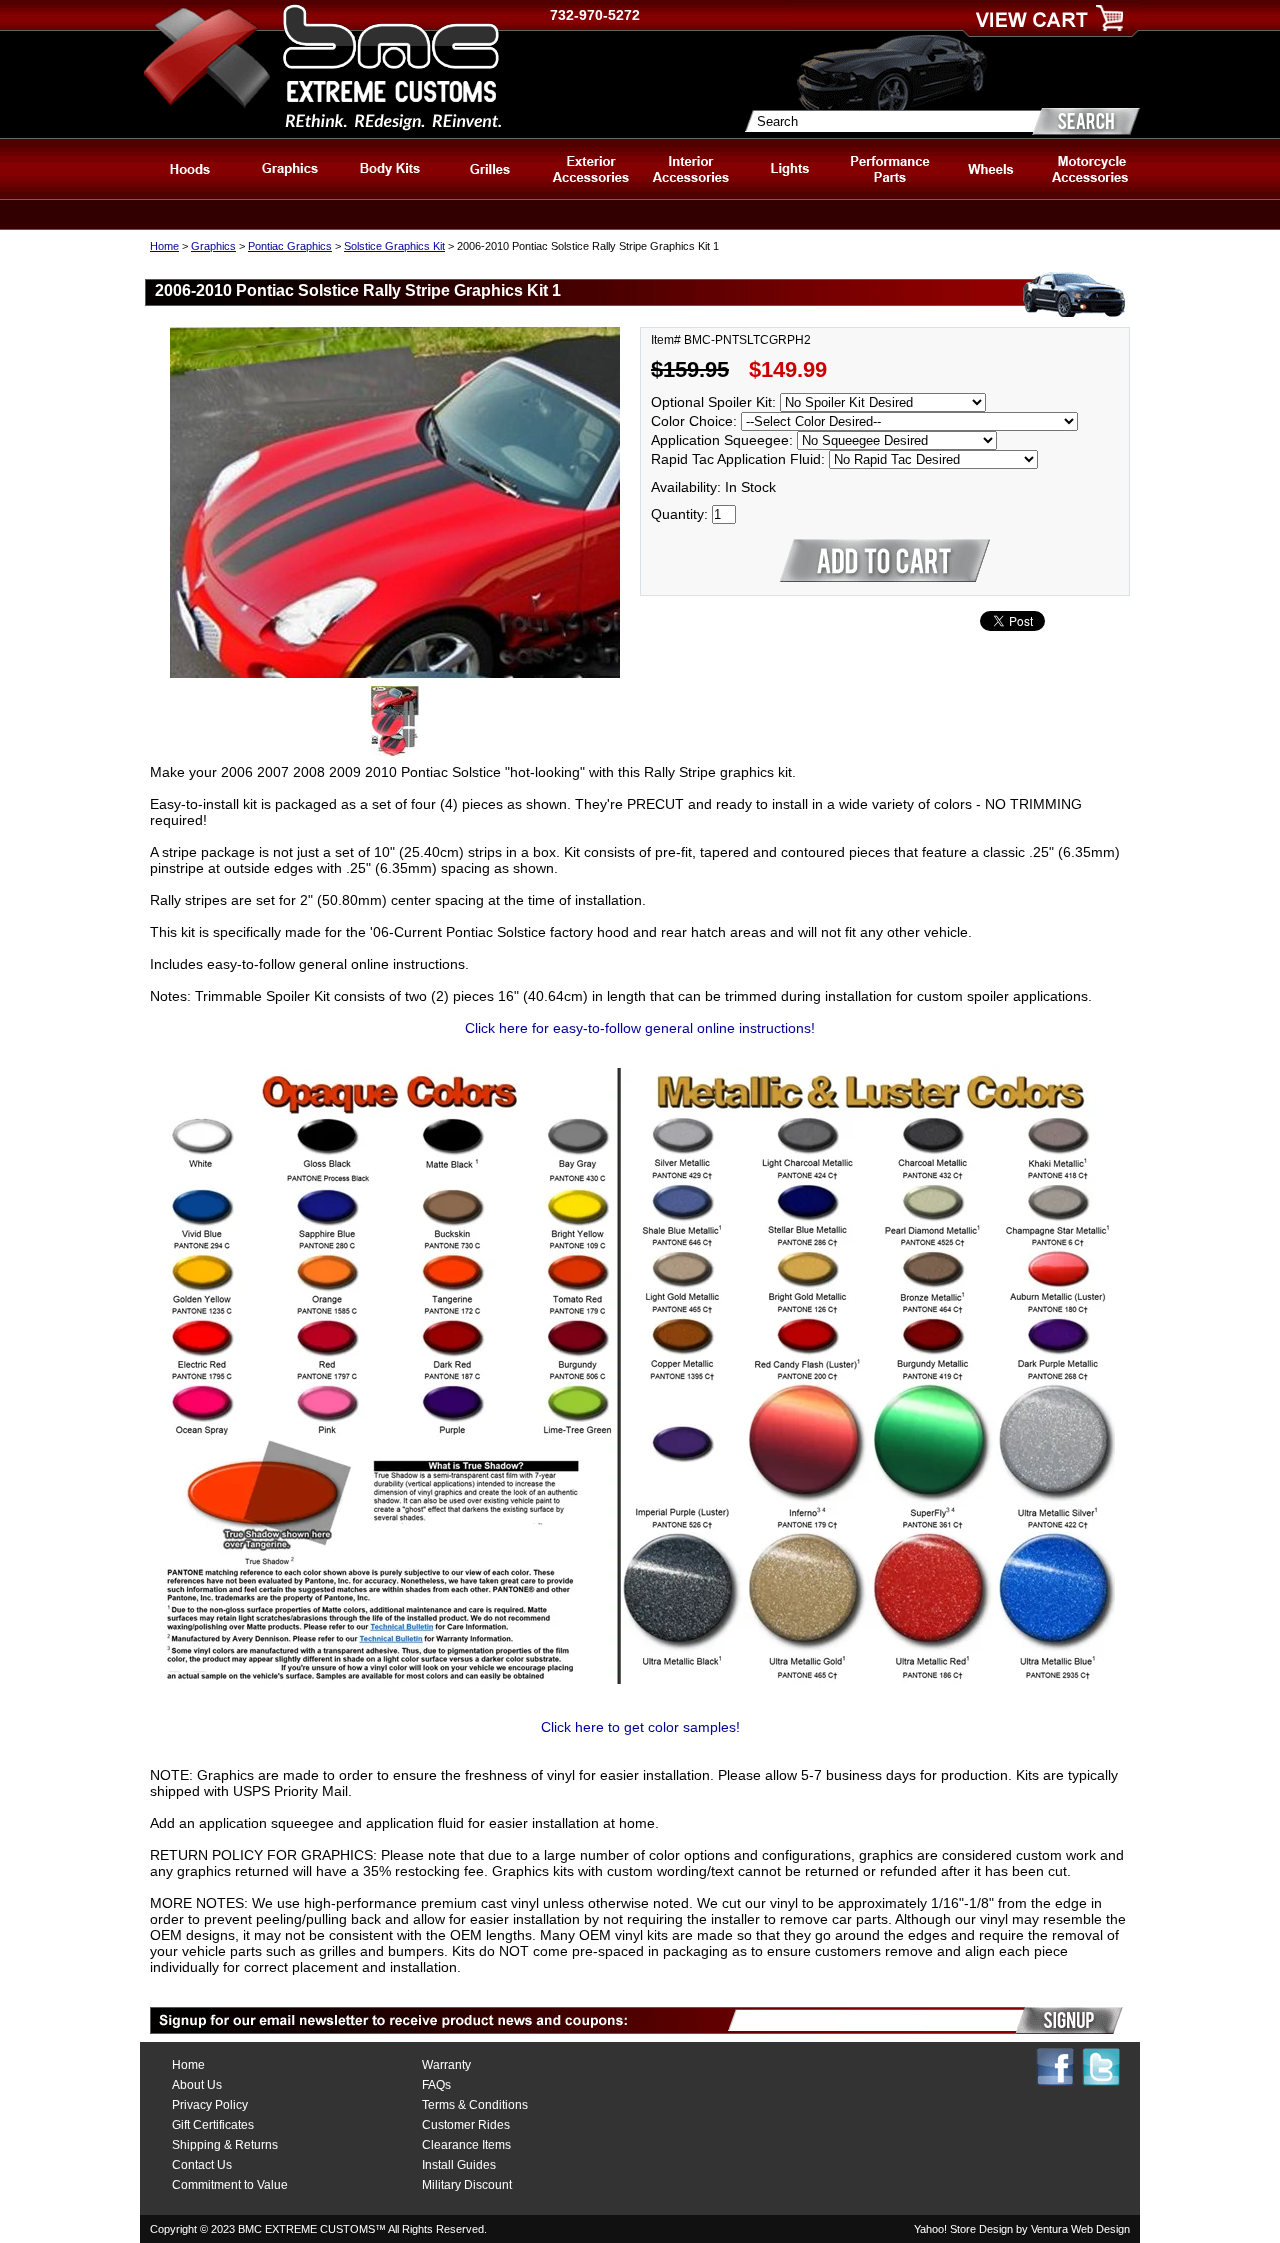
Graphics (213, 246)
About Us (197, 2085)
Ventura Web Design (1080, 2229)
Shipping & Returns (225, 2145)
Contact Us (202, 2165)
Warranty (446, 2065)
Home (164, 246)
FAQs (436, 2085)
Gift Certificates (213, 2125)
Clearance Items (466, 2145)
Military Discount (467, 2185)
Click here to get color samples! (640, 1727)
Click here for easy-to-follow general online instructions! (640, 1028)
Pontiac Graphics (290, 246)
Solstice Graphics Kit (394, 246)
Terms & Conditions (475, 2105)
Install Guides (459, 2165)
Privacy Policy (210, 2105)
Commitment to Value (230, 2185)
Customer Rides (466, 2125)
